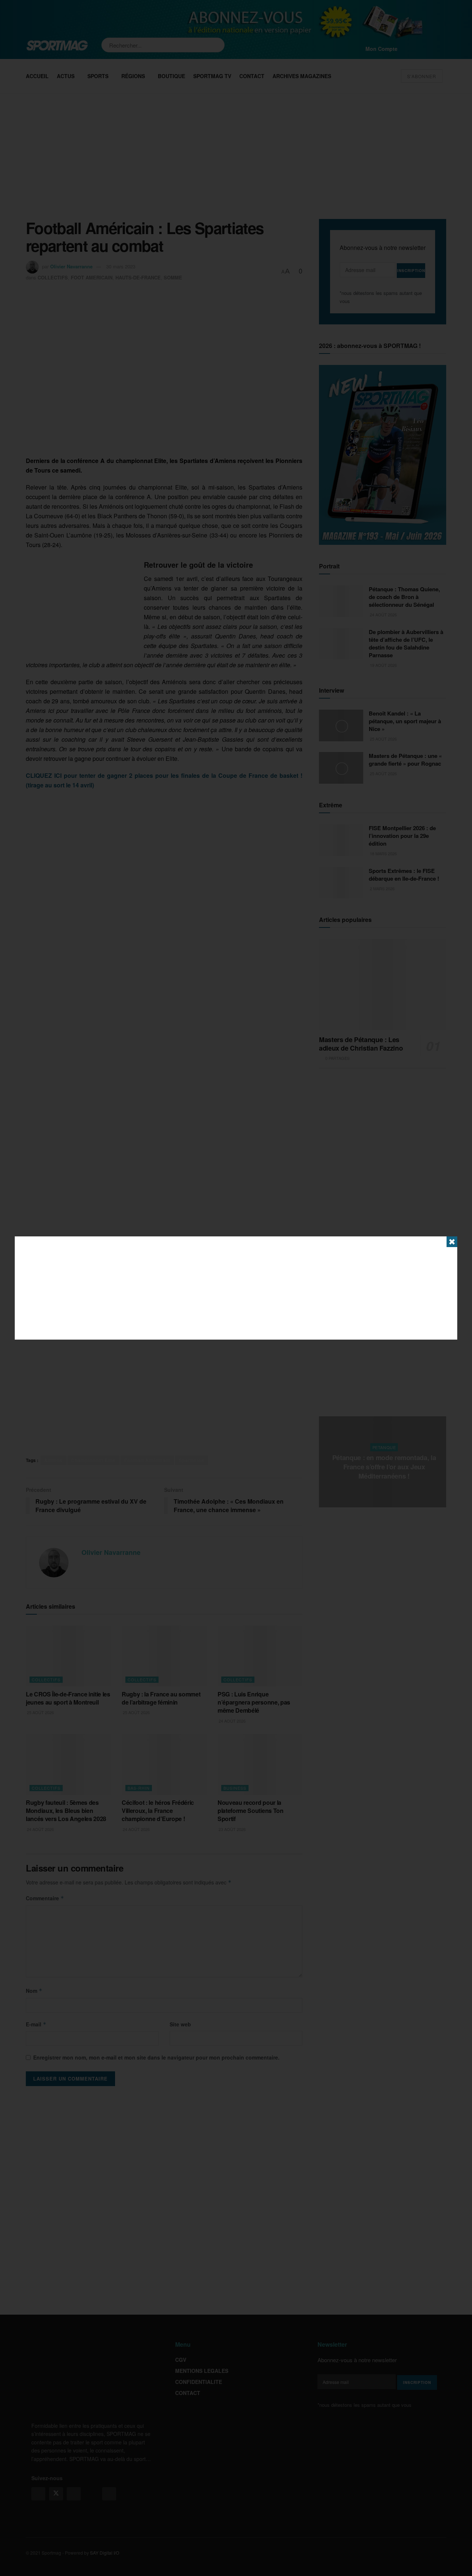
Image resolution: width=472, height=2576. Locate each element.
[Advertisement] (236, 1288)
